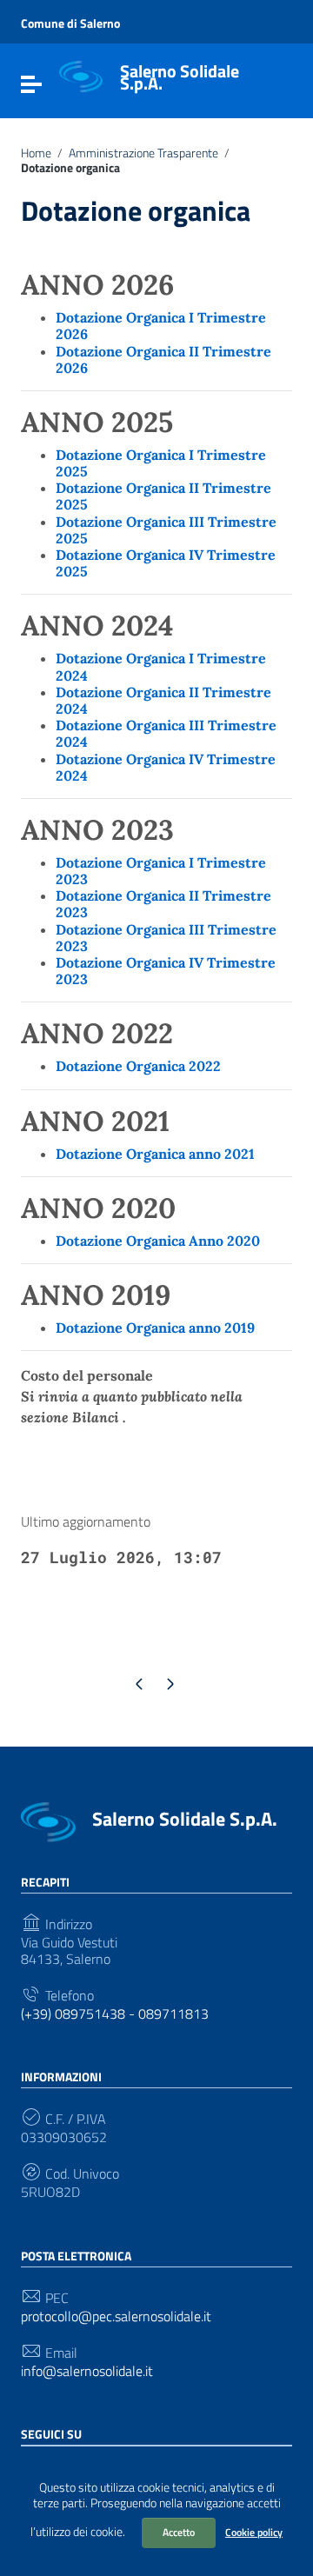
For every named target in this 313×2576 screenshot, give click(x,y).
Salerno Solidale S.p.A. (180, 77)
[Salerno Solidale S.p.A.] (81, 76)
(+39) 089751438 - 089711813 (115, 2014)
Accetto (179, 2532)
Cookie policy (254, 2532)
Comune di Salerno (70, 23)
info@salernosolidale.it (87, 2371)
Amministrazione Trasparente (143, 153)
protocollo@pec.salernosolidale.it (116, 2316)
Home (36, 153)
